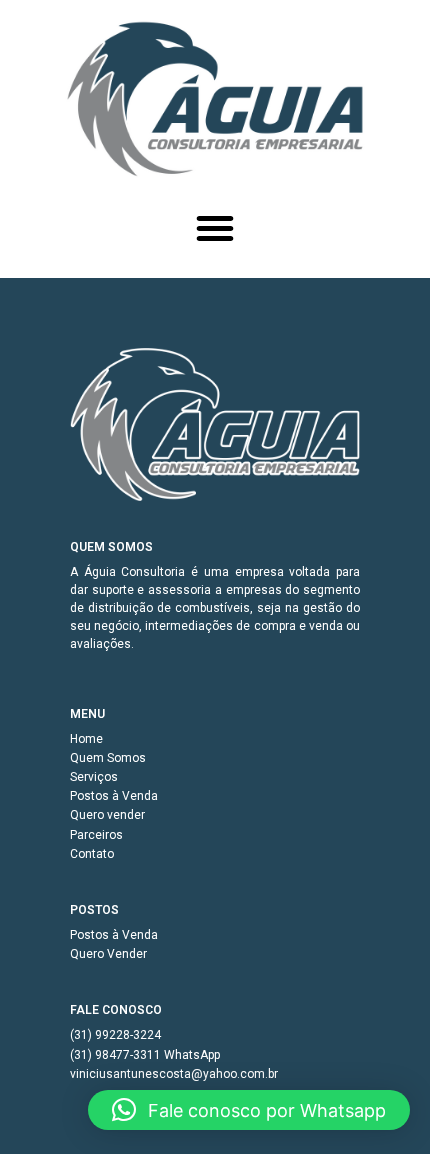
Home (86, 739)
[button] (215, 228)
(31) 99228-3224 (115, 1035)
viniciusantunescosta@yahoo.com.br (174, 1074)
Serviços (94, 777)
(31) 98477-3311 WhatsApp (145, 1055)
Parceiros (96, 835)
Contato (92, 854)
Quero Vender (108, 954)
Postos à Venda (114, 796)
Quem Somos (108, 758)
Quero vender (107, 815)
